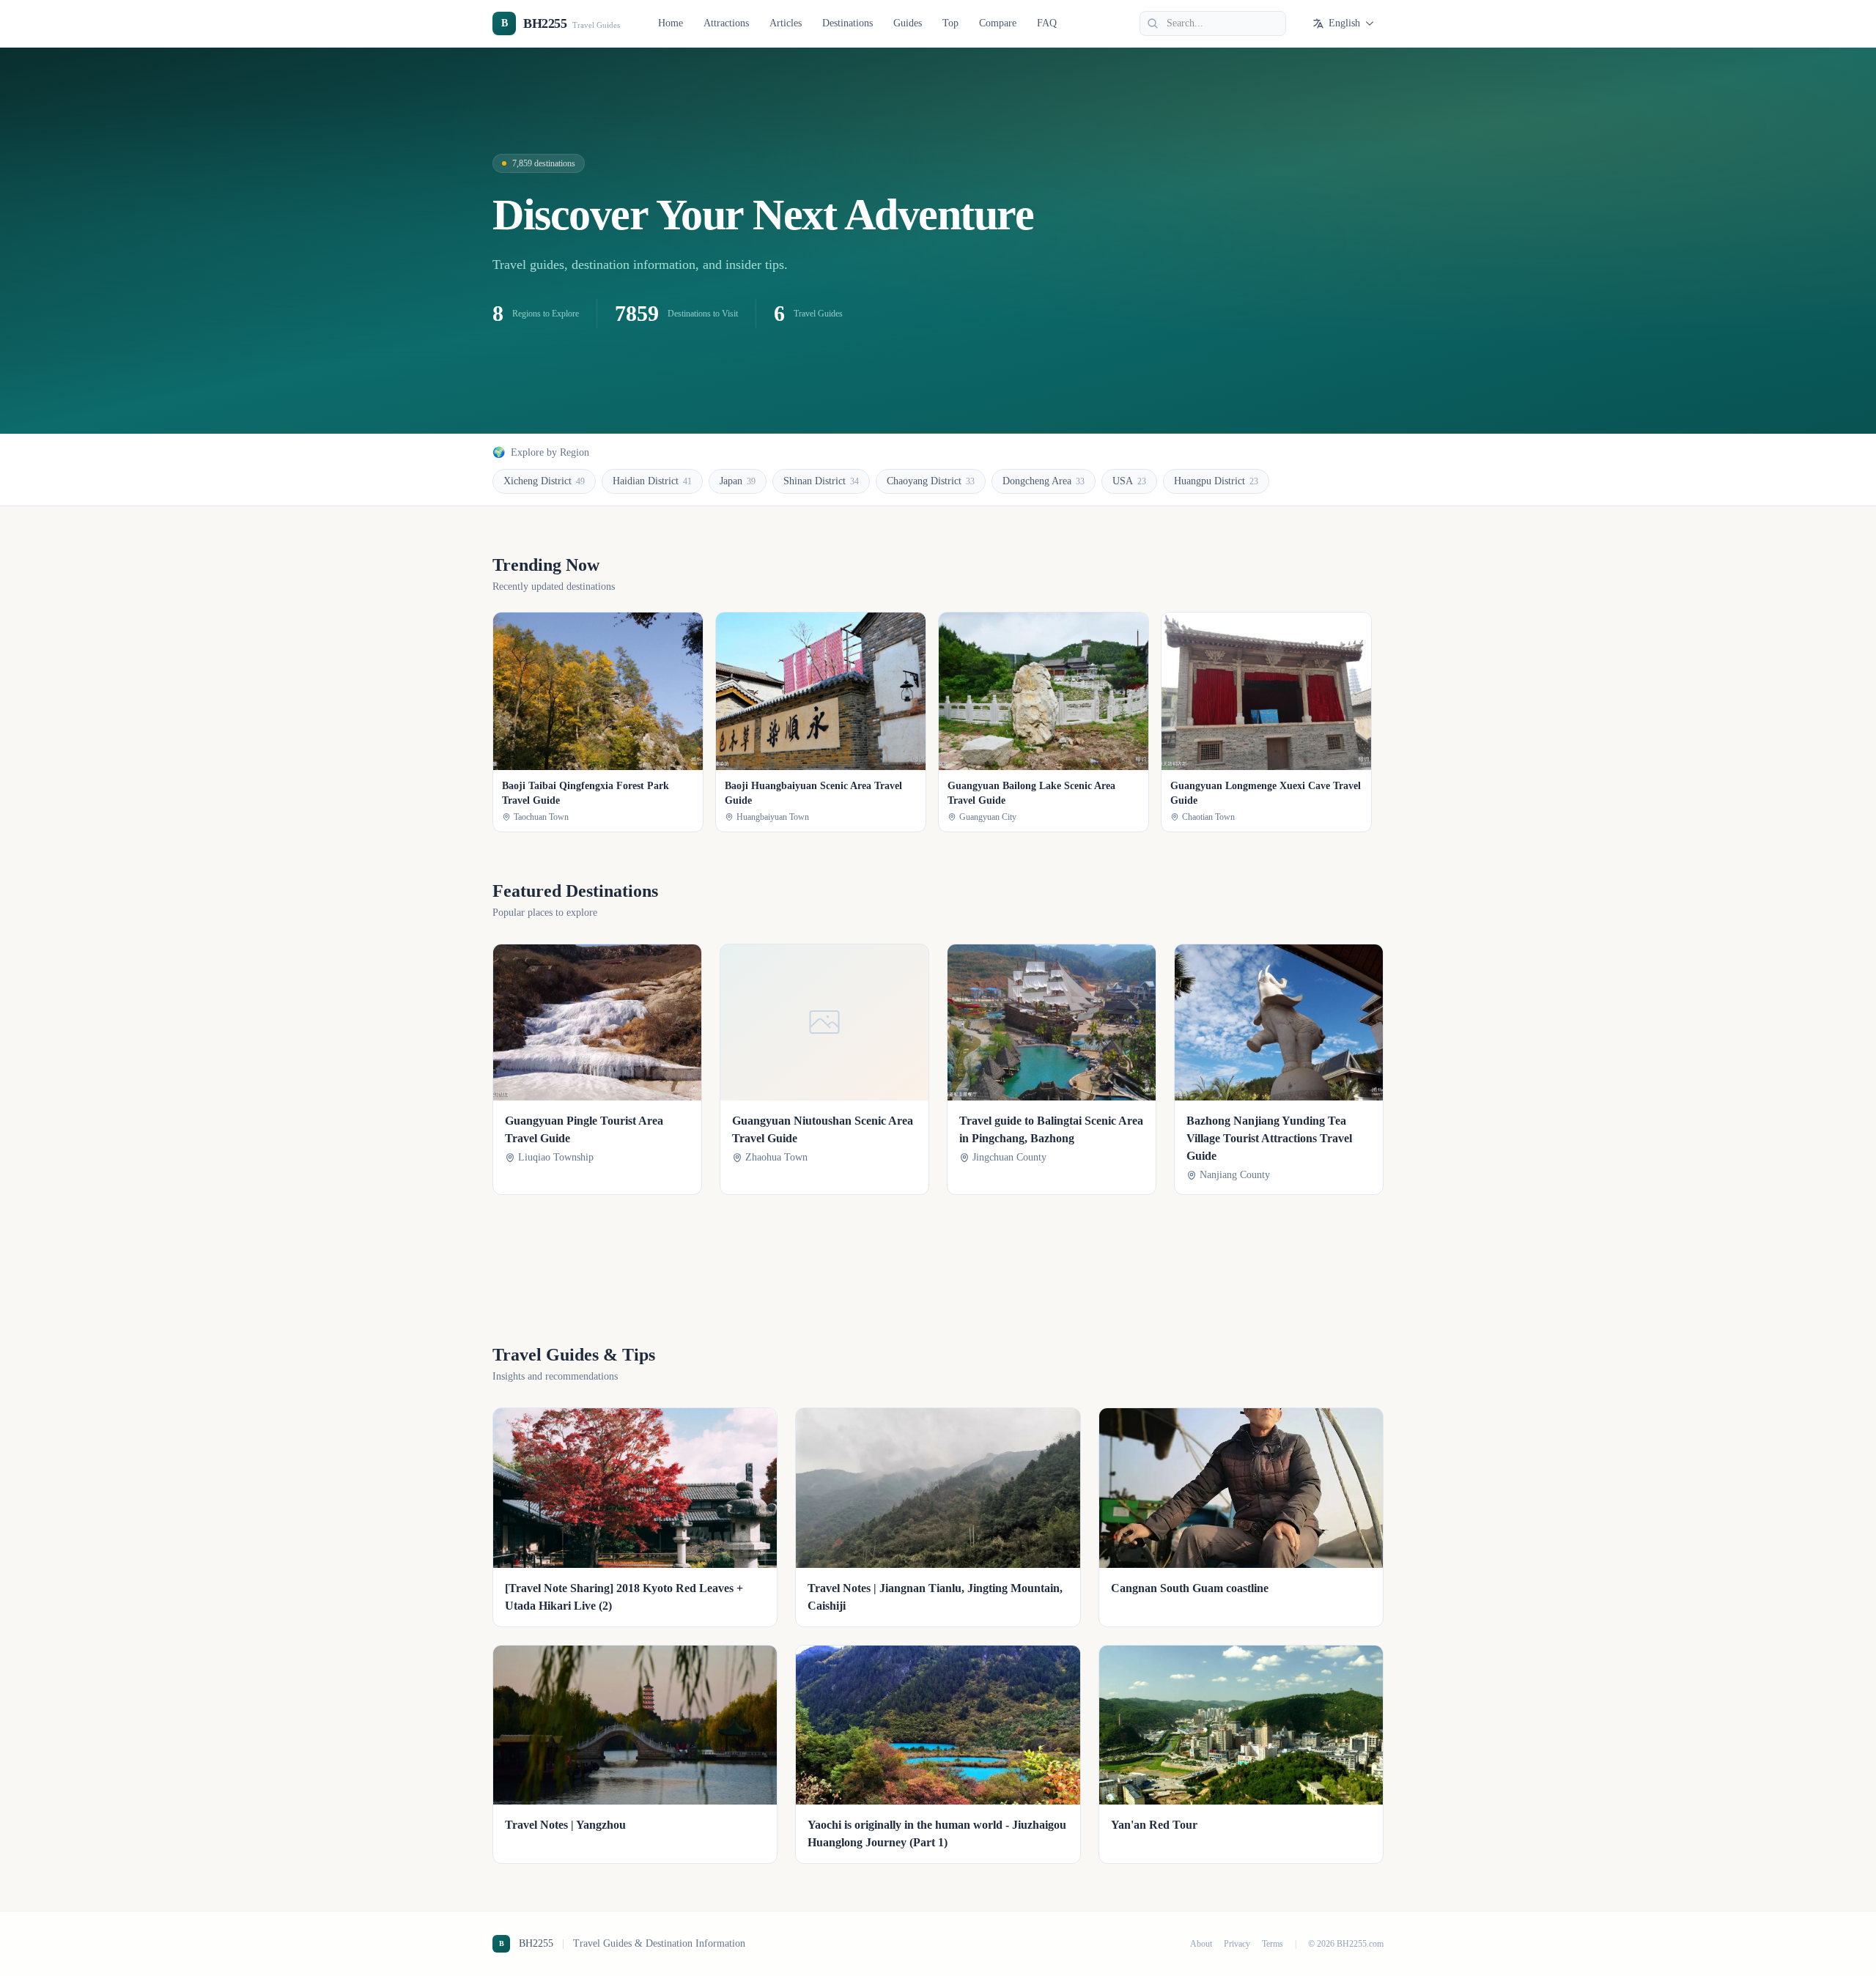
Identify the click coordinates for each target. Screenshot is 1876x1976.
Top (950, 23)
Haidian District (652, 481)
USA (1129, 481)
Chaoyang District (931, 481)
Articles (786, 23)
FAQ (1047, 23)
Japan (738, 481)
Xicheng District (544, 481)
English (1344, 23)
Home (671, 23)
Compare (998, 23)
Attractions (726, 23)
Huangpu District (1216, 481)
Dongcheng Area (1044, 481)
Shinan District (821, 481)
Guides (908, 23)
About (1201, 1944)
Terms (1273, 1944)
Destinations (847, 23)
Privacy (1237, 1944)
